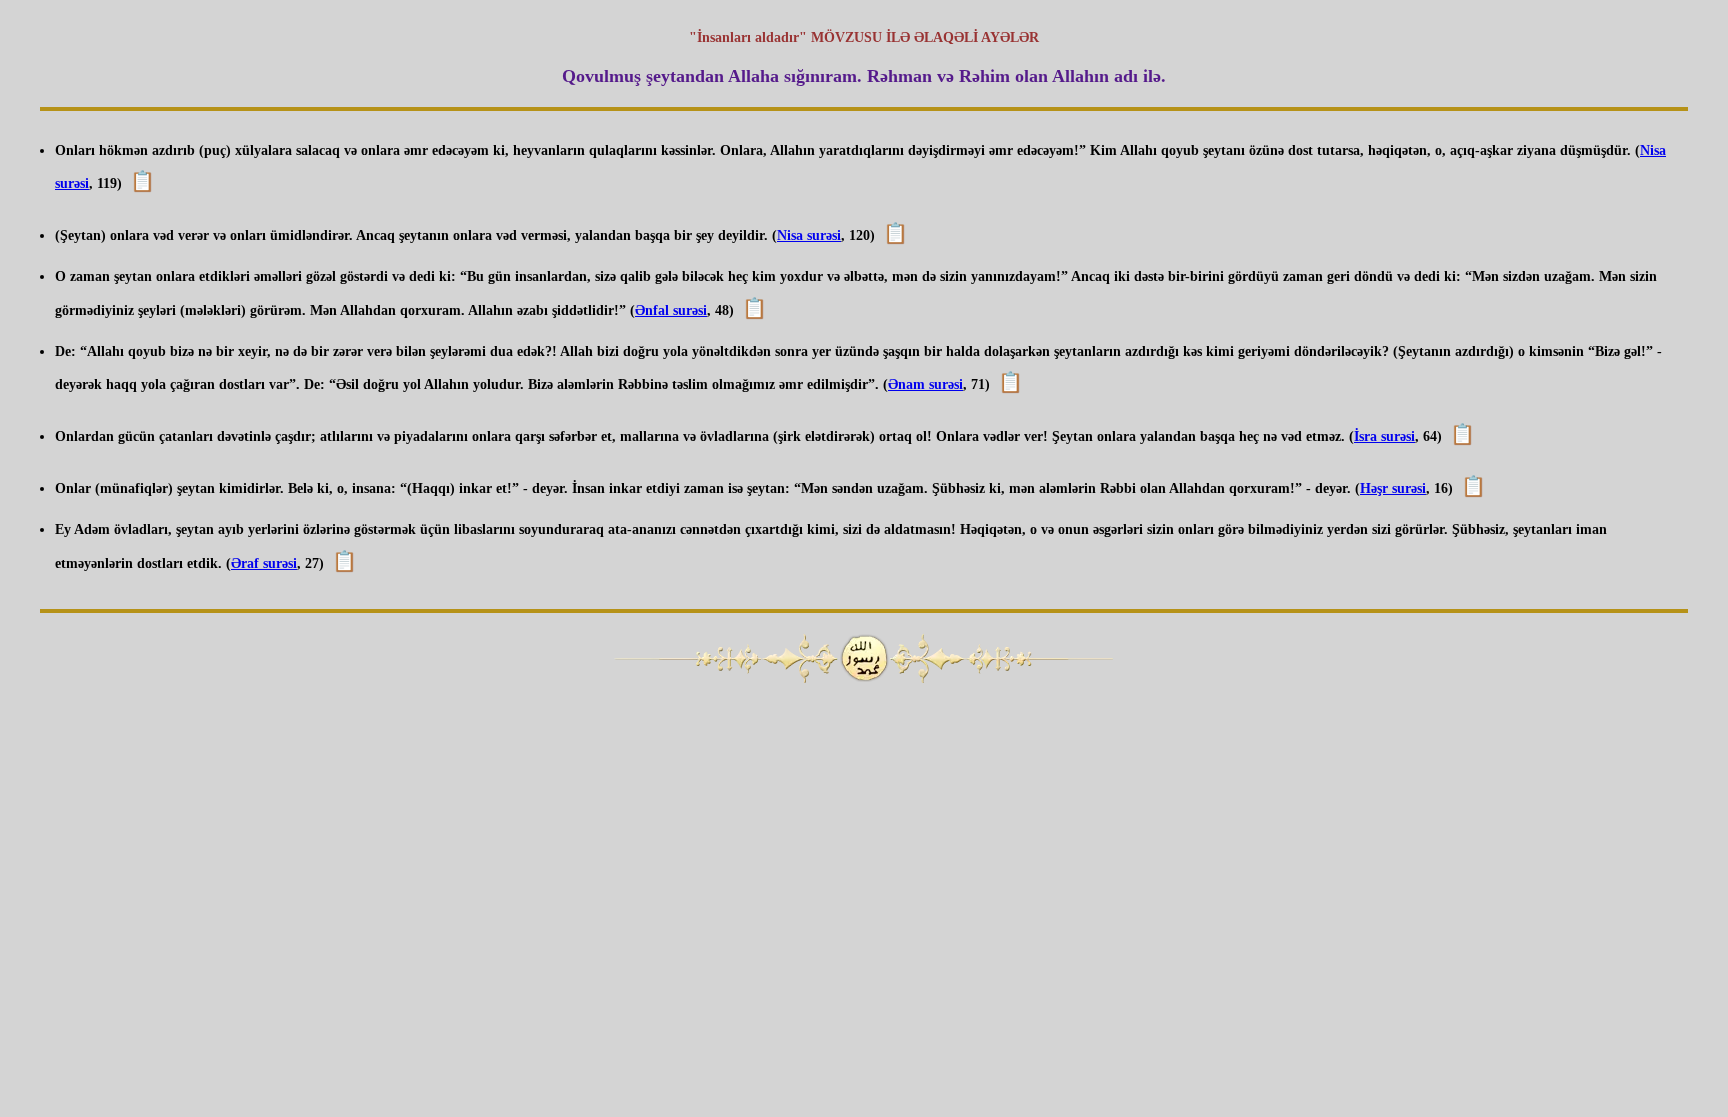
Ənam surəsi (925, 384)
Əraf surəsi (264, 563)
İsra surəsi (1384, 436)
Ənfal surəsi (671, 310)
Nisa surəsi (809, 235)
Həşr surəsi (1393, 488)
